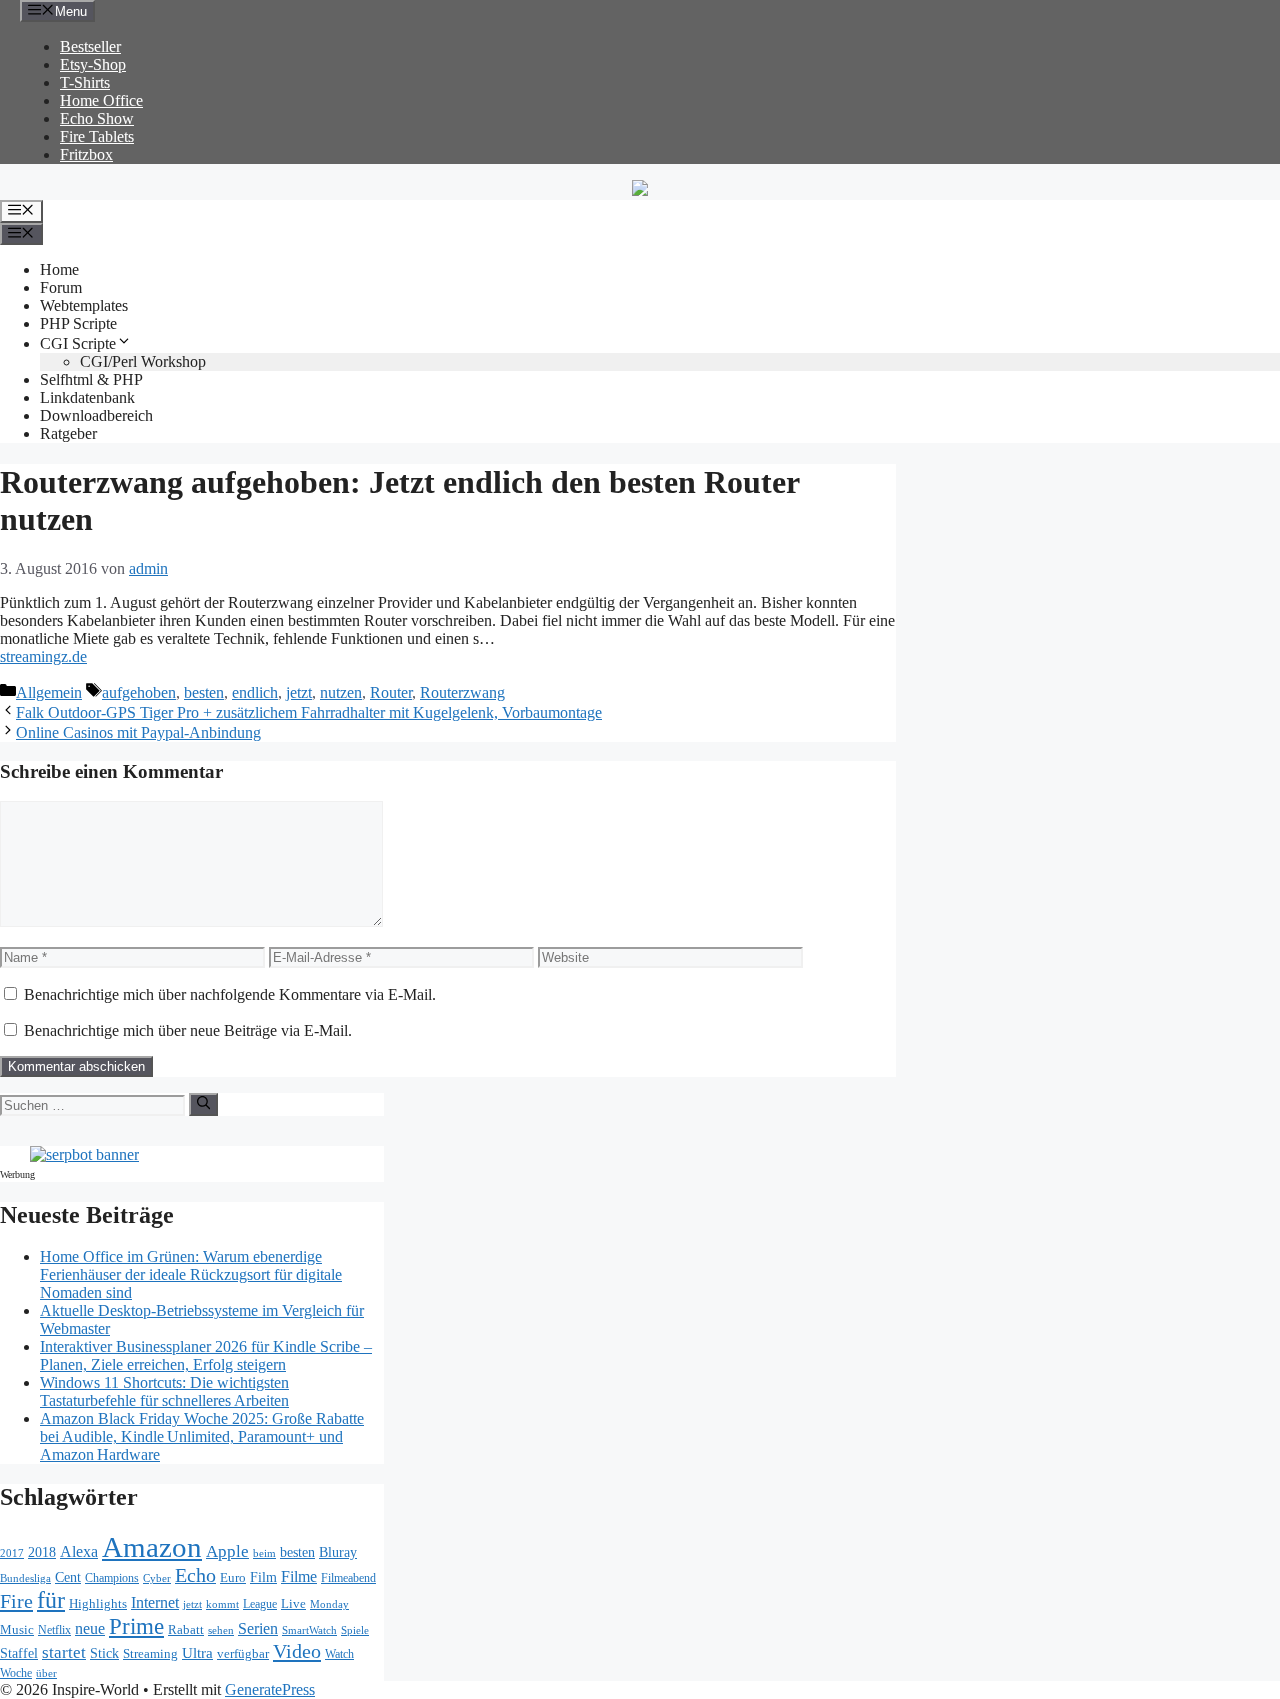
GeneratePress (270, 1689)
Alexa (79, 1551)
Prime (136, 1626)
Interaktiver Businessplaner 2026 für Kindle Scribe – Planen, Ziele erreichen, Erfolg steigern (206, 1355)
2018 (42, 1552)
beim (264, 1553)
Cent (68, 1577)
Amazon (152, 1547)
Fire (16, 1601)
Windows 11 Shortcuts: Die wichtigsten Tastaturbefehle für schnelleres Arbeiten (164, 1391)
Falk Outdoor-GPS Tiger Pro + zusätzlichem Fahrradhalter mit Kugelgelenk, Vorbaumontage (309, 712)
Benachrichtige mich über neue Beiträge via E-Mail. (188, 1030)
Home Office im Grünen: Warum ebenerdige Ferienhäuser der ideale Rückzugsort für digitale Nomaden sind (191, 1274)
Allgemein (49, 692)
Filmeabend (348, 1578)
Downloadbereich (96, 415)
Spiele (355, 1630)
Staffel (19, 1653)
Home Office (101, 100)
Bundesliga (25, 1578)
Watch (339, 1654)
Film (263, 1577)
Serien (258, 1628)
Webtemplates (84, 305)
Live (293, 1603)
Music (17, 1629)
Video (297, 1651)
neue (90, 1628)
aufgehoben (139, 692)
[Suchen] (203, 1104)
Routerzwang (462, 692)
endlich (255, 692)
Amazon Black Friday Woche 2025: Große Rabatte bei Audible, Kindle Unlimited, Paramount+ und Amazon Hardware (202, 1436)
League (260, 1604)
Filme (299, 1576)
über (46, 1673)
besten (204, 692)
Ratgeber (68, 433)
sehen (221, 1630)
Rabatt (186, 1629)
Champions (112, 1578)
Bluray (338, 1552)
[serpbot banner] (84, 1154)
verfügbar (243, 1653)
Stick (104, 1653)
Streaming (150, 1653)
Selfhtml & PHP (91, 379)
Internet (155, 1602)
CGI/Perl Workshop (143, 361)
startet (64, 1652)
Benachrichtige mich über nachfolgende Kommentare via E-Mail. (230, 994)
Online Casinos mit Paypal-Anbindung (138, 732)
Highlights (98, 1603)
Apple (227, 1551)
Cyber (157, 1578)
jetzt (299, 692)
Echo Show (97, 118)
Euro (233, 1578)
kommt (222, 1604)
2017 (12, 1553)
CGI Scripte (78, 343)
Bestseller (90, 46)
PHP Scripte (78, 323)
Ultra (197, 1653)
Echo (195, 1575)
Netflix (54, 1630)
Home (59, 269)
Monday (329, 1604)
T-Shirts (85, 82)
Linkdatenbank (87, 397)
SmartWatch (309, 1630)
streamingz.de (43, 656)
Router (391, 692)
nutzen (341, 692)
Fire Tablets (97, 136)
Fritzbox (86, 154)
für (51, 1600)
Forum (61, 287)
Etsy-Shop (93, 64)
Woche (16, 1673)
